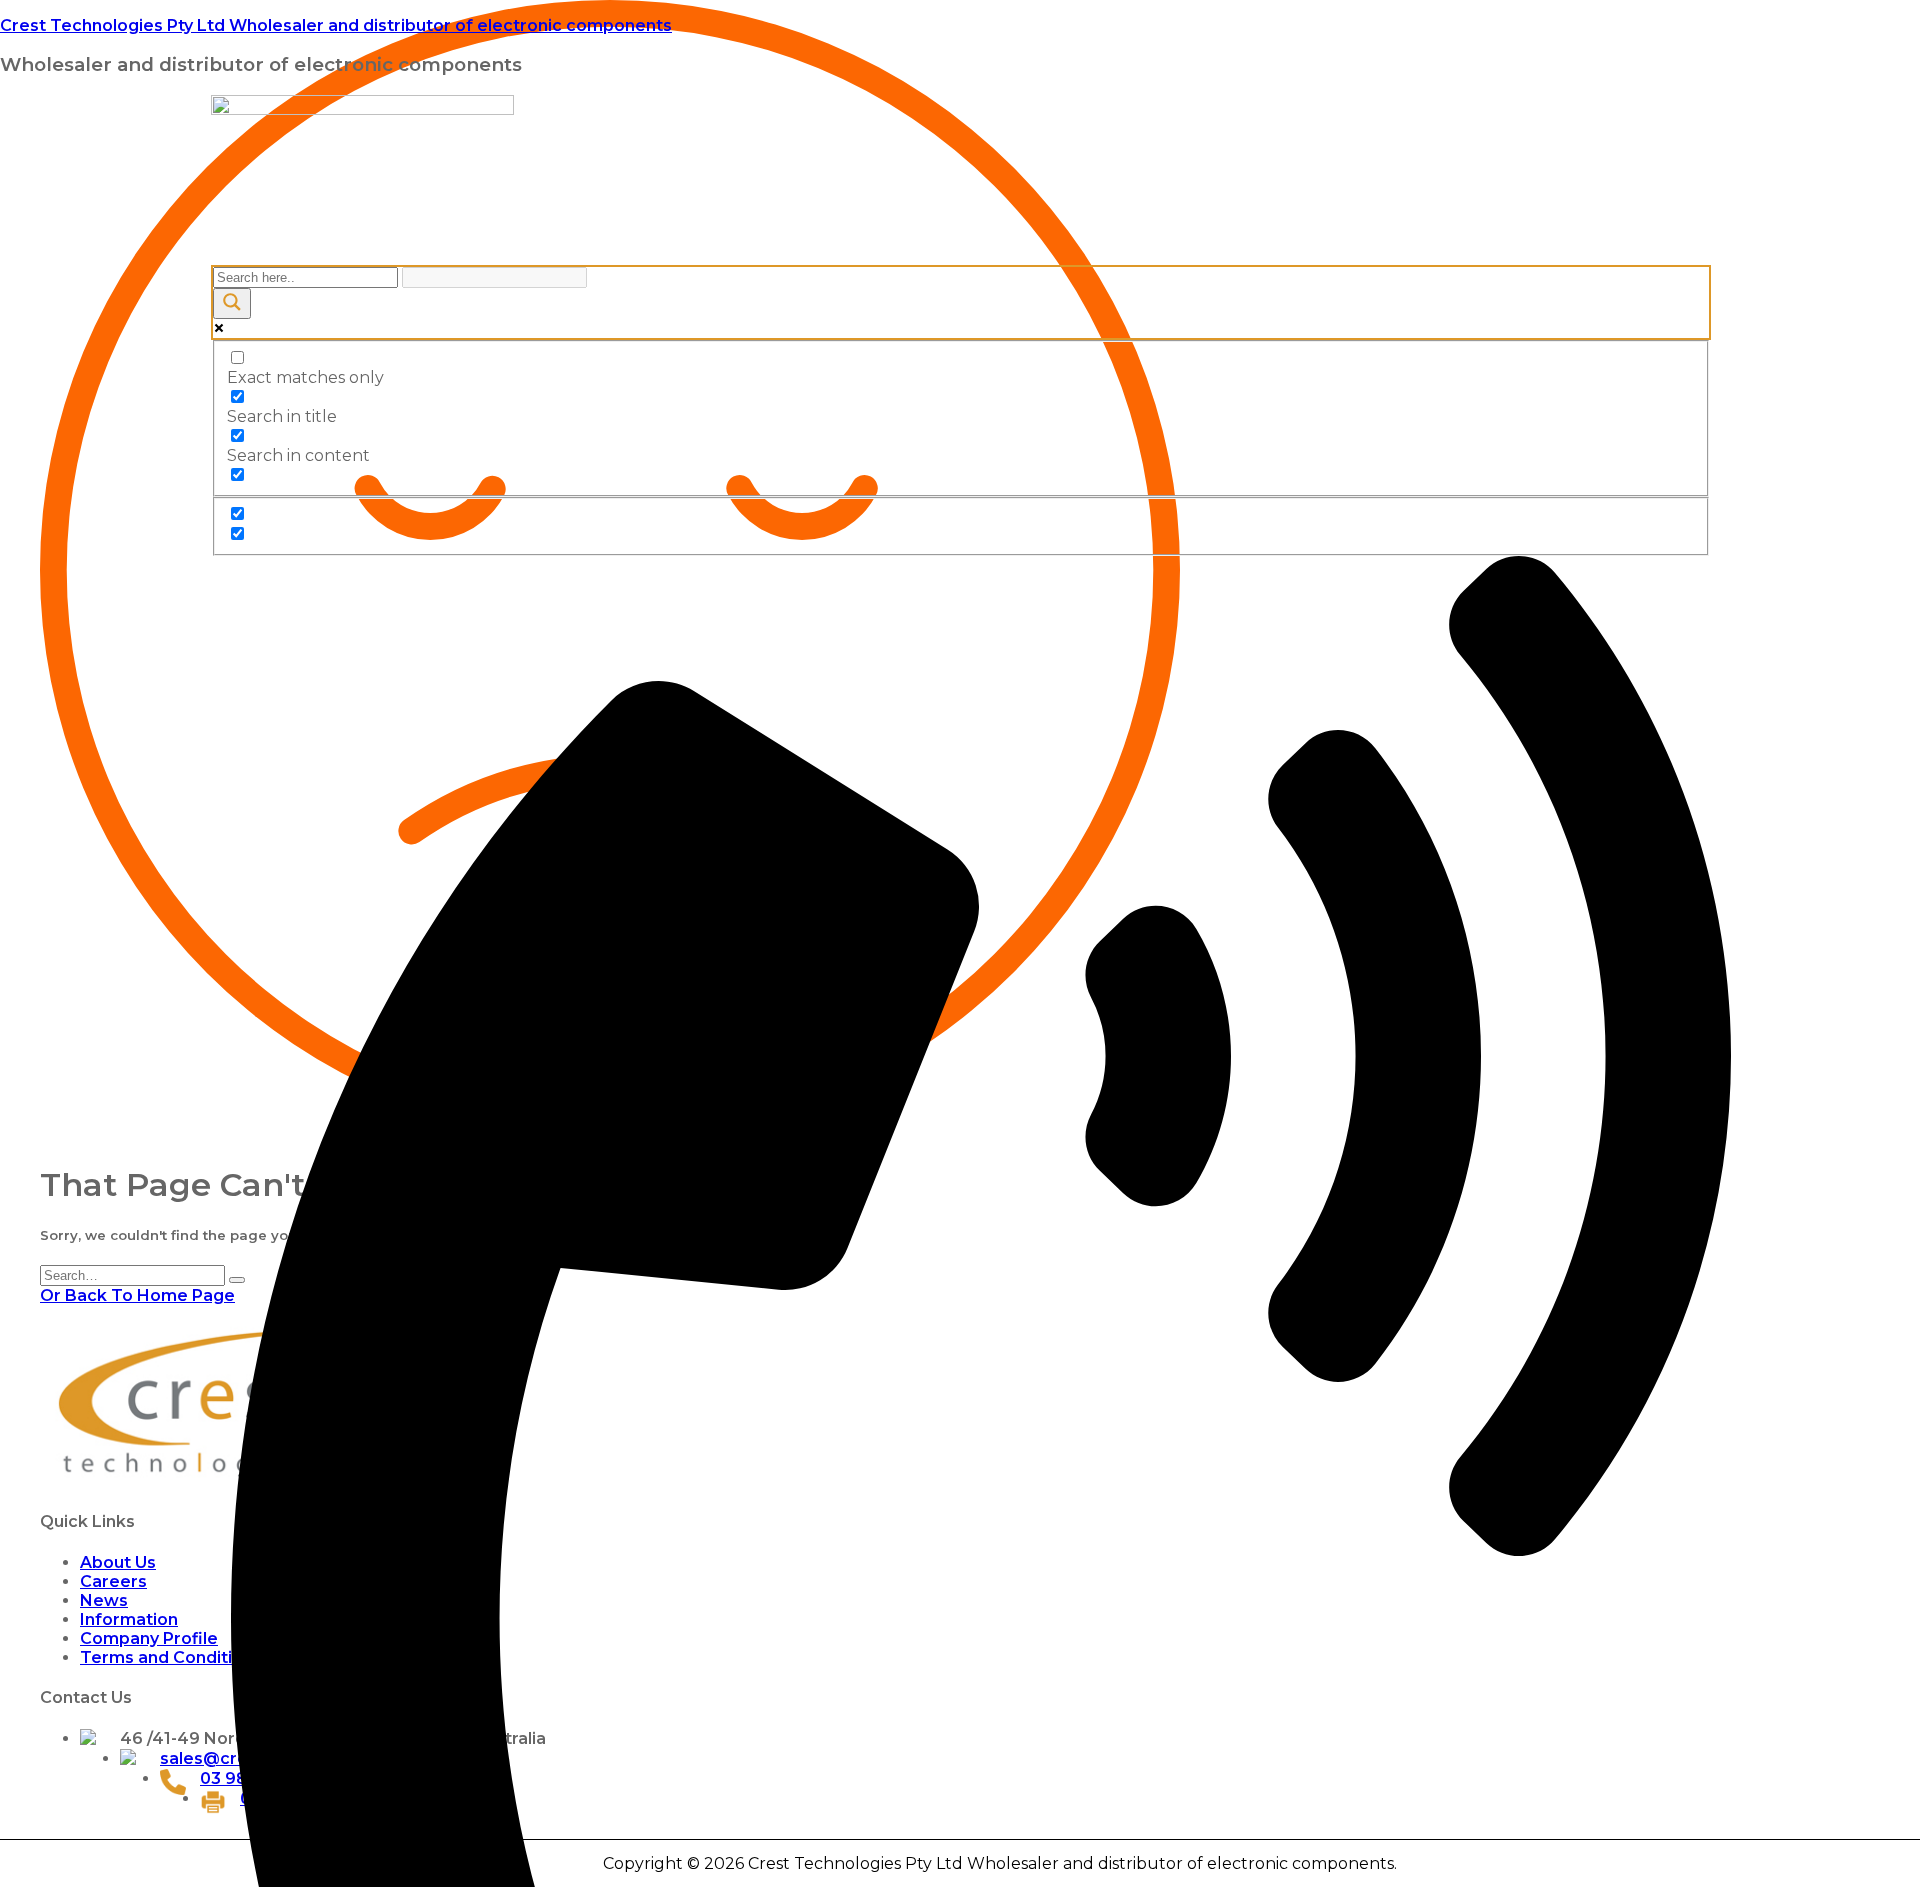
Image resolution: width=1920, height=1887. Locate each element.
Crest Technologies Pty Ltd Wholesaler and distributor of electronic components (336, 25)
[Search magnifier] (232, 303)
